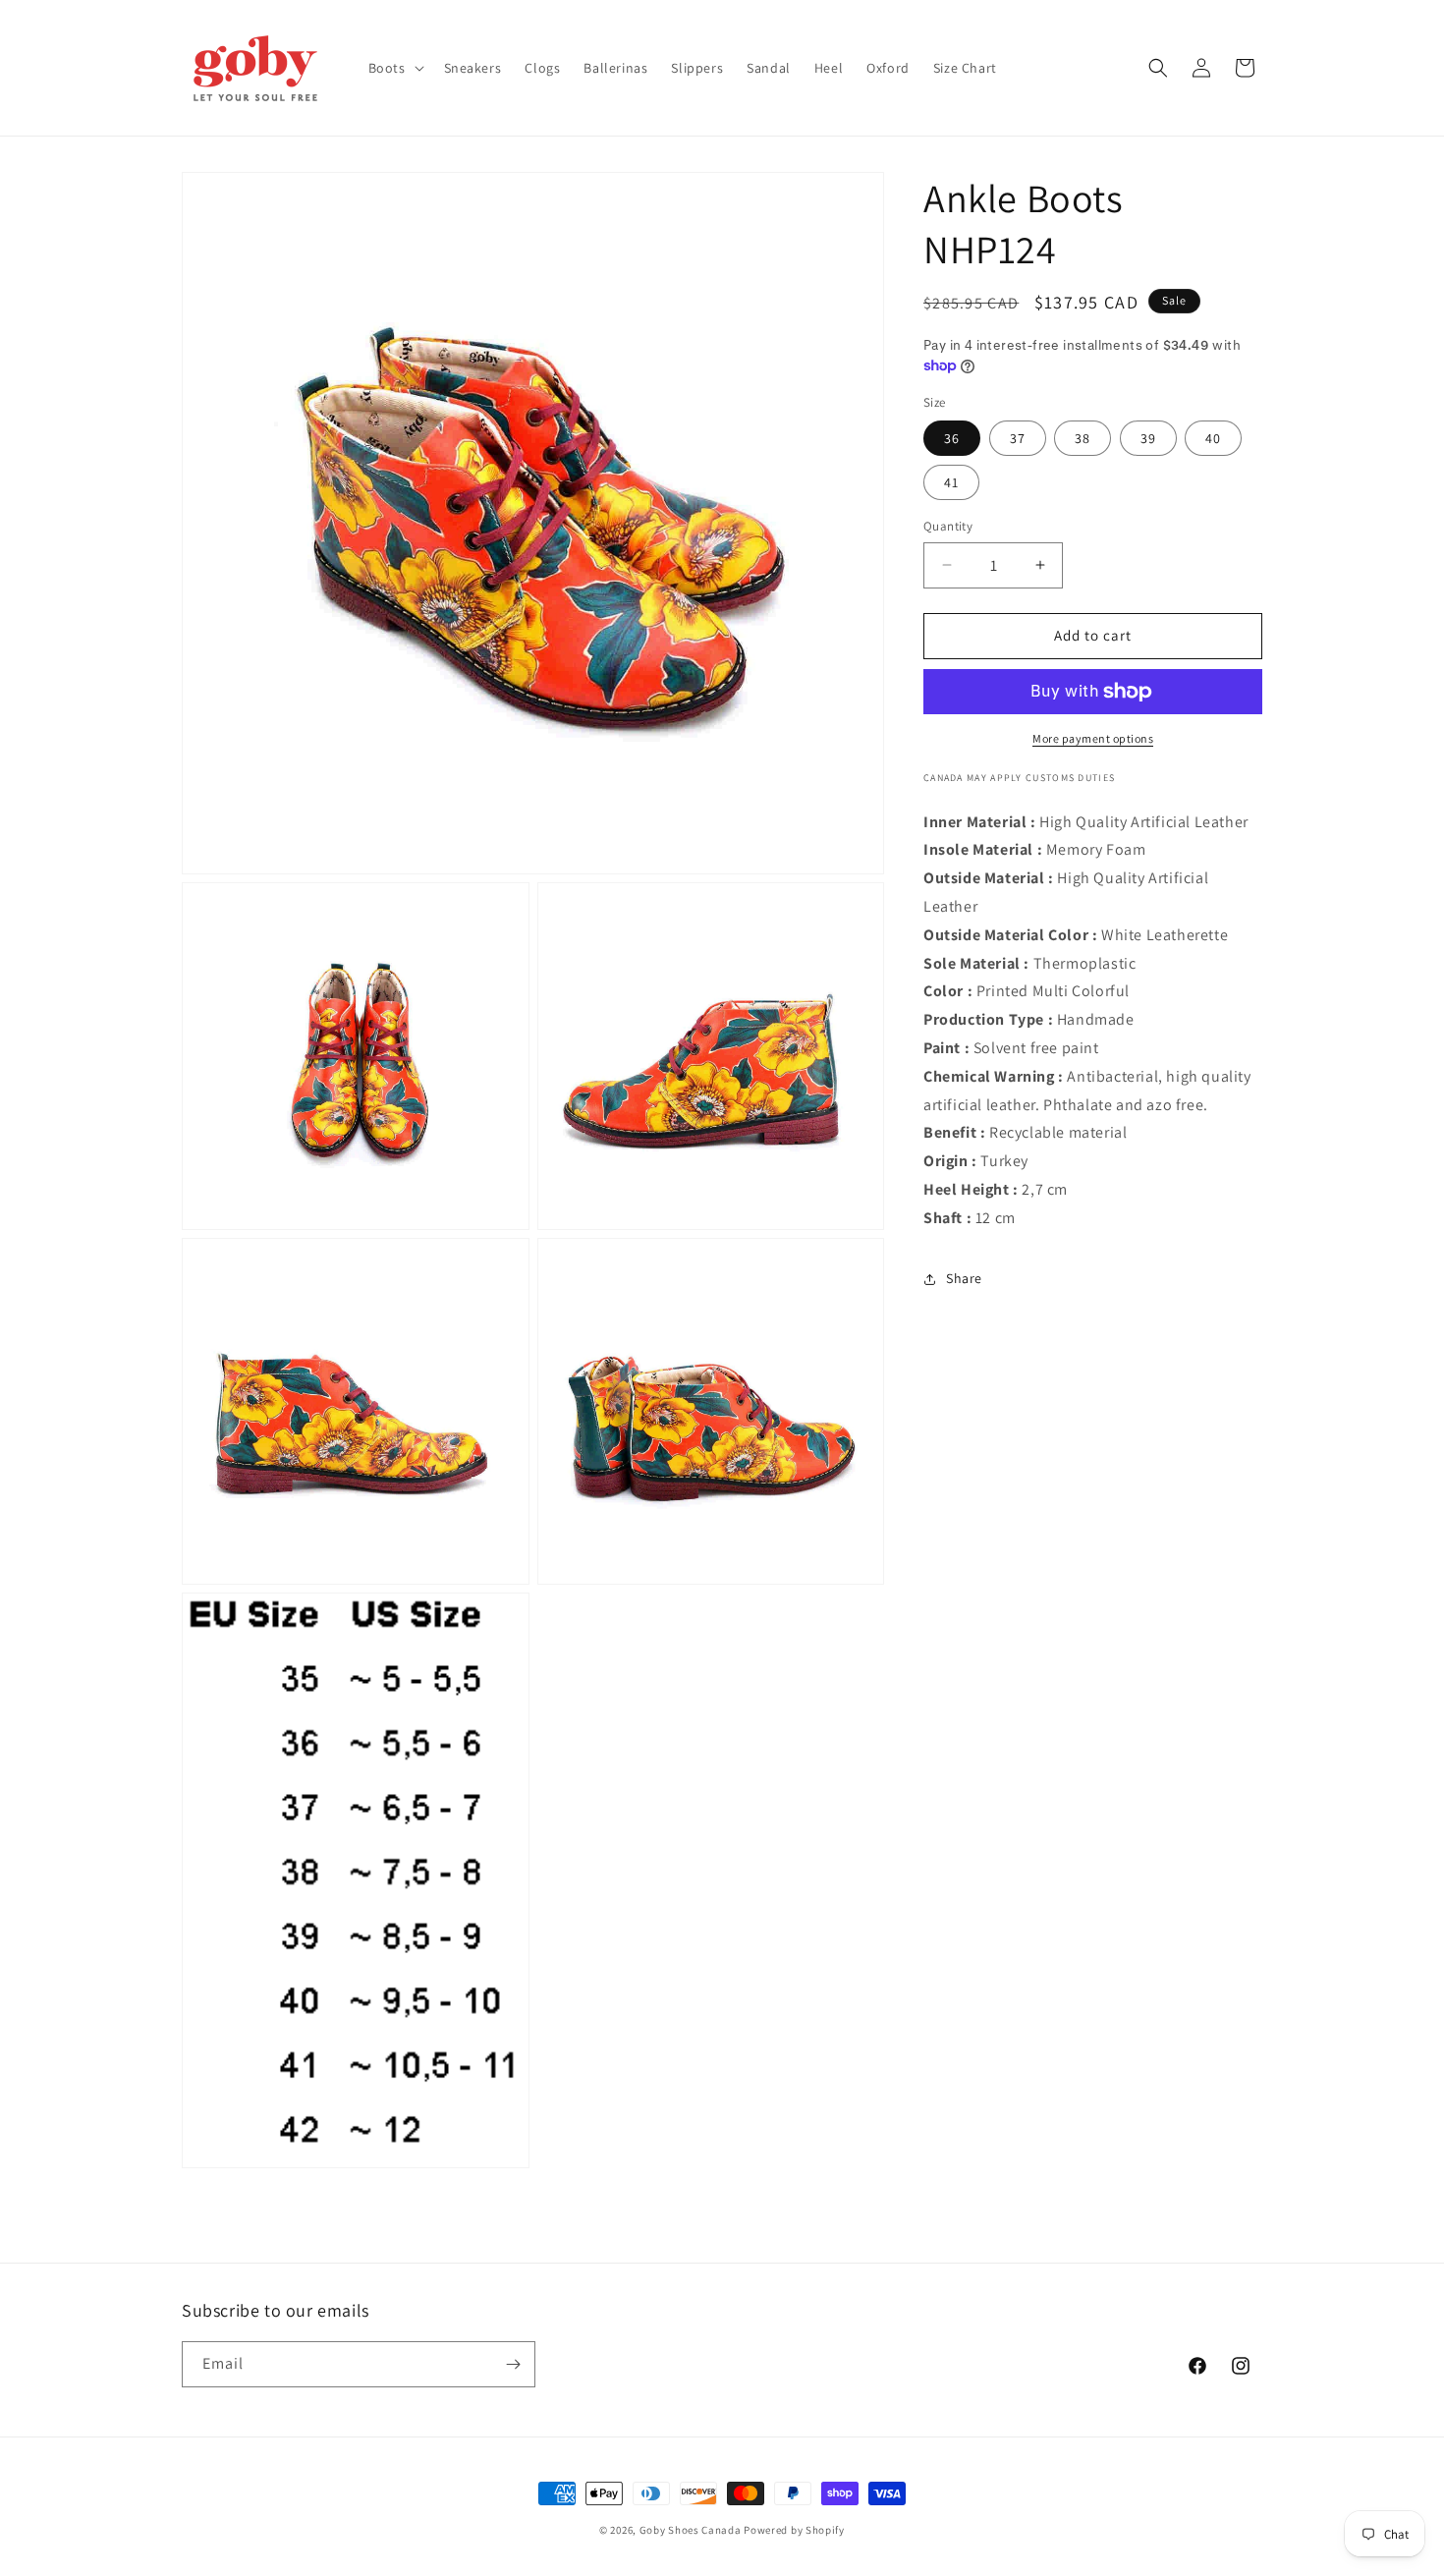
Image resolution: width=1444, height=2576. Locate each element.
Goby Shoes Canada (691, 2530)
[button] (394, 68)
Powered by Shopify (794, 2530)
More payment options (1093, 738)
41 (951, 482)
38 (1083, 438)
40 (1213, 438)
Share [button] (964, 1278)
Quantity (948, 526)
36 (952, 438)
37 (1018, 438)
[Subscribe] (513, 2364)
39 (1148, 438)
